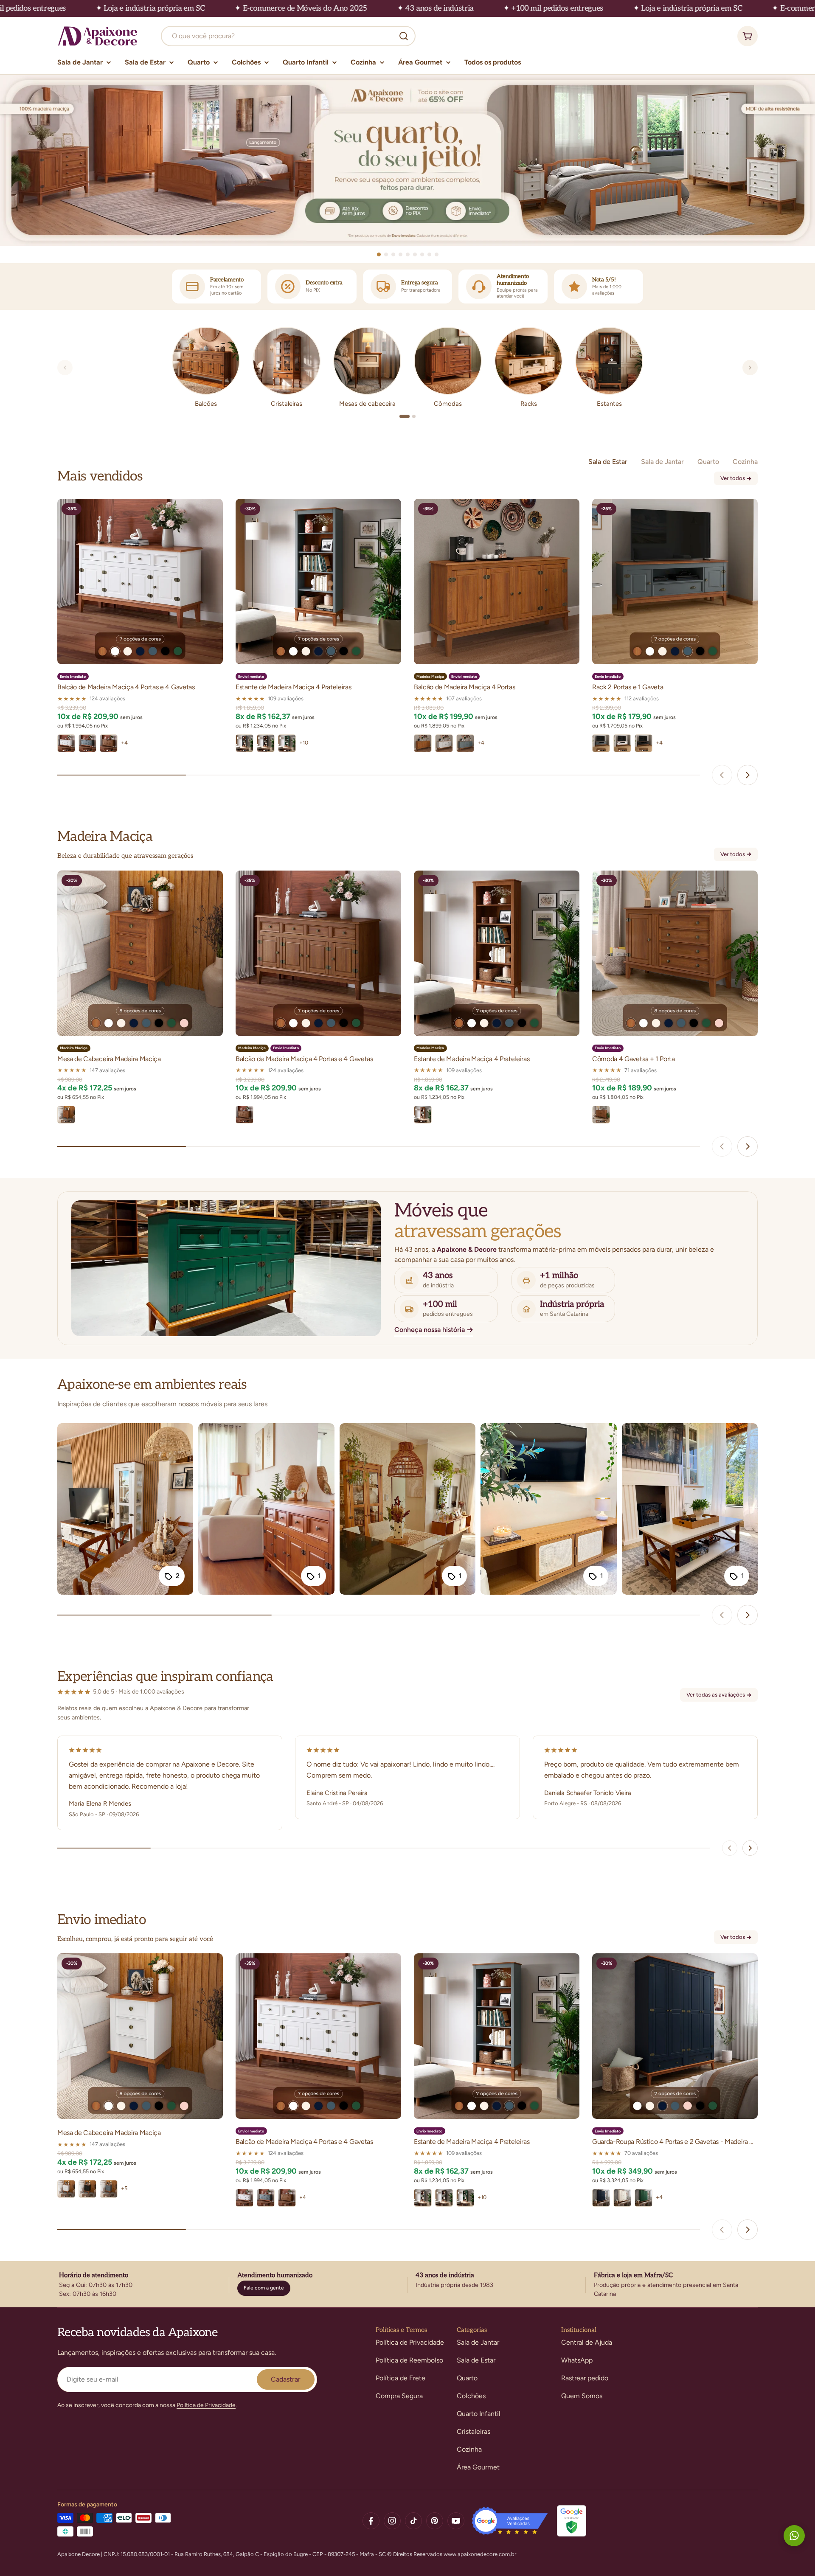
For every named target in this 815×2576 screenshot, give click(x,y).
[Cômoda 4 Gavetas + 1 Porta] (675, 953)
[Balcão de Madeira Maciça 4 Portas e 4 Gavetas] (140, 581)
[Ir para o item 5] (408, 254)
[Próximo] (750, 368)
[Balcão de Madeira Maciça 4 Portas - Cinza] (465, 743)
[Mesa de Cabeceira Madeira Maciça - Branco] (66, 2189)
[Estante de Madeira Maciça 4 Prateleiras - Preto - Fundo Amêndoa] (266, 743)
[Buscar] (404, 36)
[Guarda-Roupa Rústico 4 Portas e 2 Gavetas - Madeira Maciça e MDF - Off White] (622, 2198)
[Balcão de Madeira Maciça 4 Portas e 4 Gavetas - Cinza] (87, 743)
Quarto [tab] (708, 462)
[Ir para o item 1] (379, 254)
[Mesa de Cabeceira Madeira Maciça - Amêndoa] (66, 1115)
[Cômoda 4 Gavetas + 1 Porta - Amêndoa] (601, 1115)
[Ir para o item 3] (393, 254)
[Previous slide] (722, 775)
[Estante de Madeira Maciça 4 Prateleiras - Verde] (287, 743)
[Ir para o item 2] (386, 254)
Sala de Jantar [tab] (662, 462)
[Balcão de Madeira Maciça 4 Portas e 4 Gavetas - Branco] (66, 743)
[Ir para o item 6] (415, 254)
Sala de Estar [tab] (608, 462)
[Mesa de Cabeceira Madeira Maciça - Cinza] (109, 2189)
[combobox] (288, 36)
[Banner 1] (407, 160)
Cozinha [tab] (745, 462)
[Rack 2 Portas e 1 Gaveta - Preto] (644, 743)
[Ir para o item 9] (437, 254)
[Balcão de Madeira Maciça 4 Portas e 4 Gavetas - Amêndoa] (109, 743)
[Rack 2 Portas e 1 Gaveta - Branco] (622, 743)
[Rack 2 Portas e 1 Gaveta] (675, 581)
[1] (405, 416)
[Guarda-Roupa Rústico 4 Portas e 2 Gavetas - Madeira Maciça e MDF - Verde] (644, 2198)
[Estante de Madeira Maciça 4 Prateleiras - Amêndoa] (423, 1115)
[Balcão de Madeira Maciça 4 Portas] (497, 581)
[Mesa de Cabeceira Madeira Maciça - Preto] (87, 2189)
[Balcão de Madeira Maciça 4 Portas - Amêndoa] (423, 743)
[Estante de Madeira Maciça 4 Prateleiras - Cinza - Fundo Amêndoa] (244, 743)
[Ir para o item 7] (422, 254)
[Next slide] (748, 775)
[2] (414, 416)
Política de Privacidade (206, 2405)
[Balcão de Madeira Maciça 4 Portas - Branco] (444, 743)
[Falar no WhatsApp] (794, 2536)
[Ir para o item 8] (429, 254)
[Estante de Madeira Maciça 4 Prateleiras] (318, 581)
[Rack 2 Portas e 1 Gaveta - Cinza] (601, 743)
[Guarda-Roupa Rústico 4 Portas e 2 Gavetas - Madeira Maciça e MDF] (675, 2036)
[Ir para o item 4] (400, 254)
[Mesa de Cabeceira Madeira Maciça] (140, 953)
